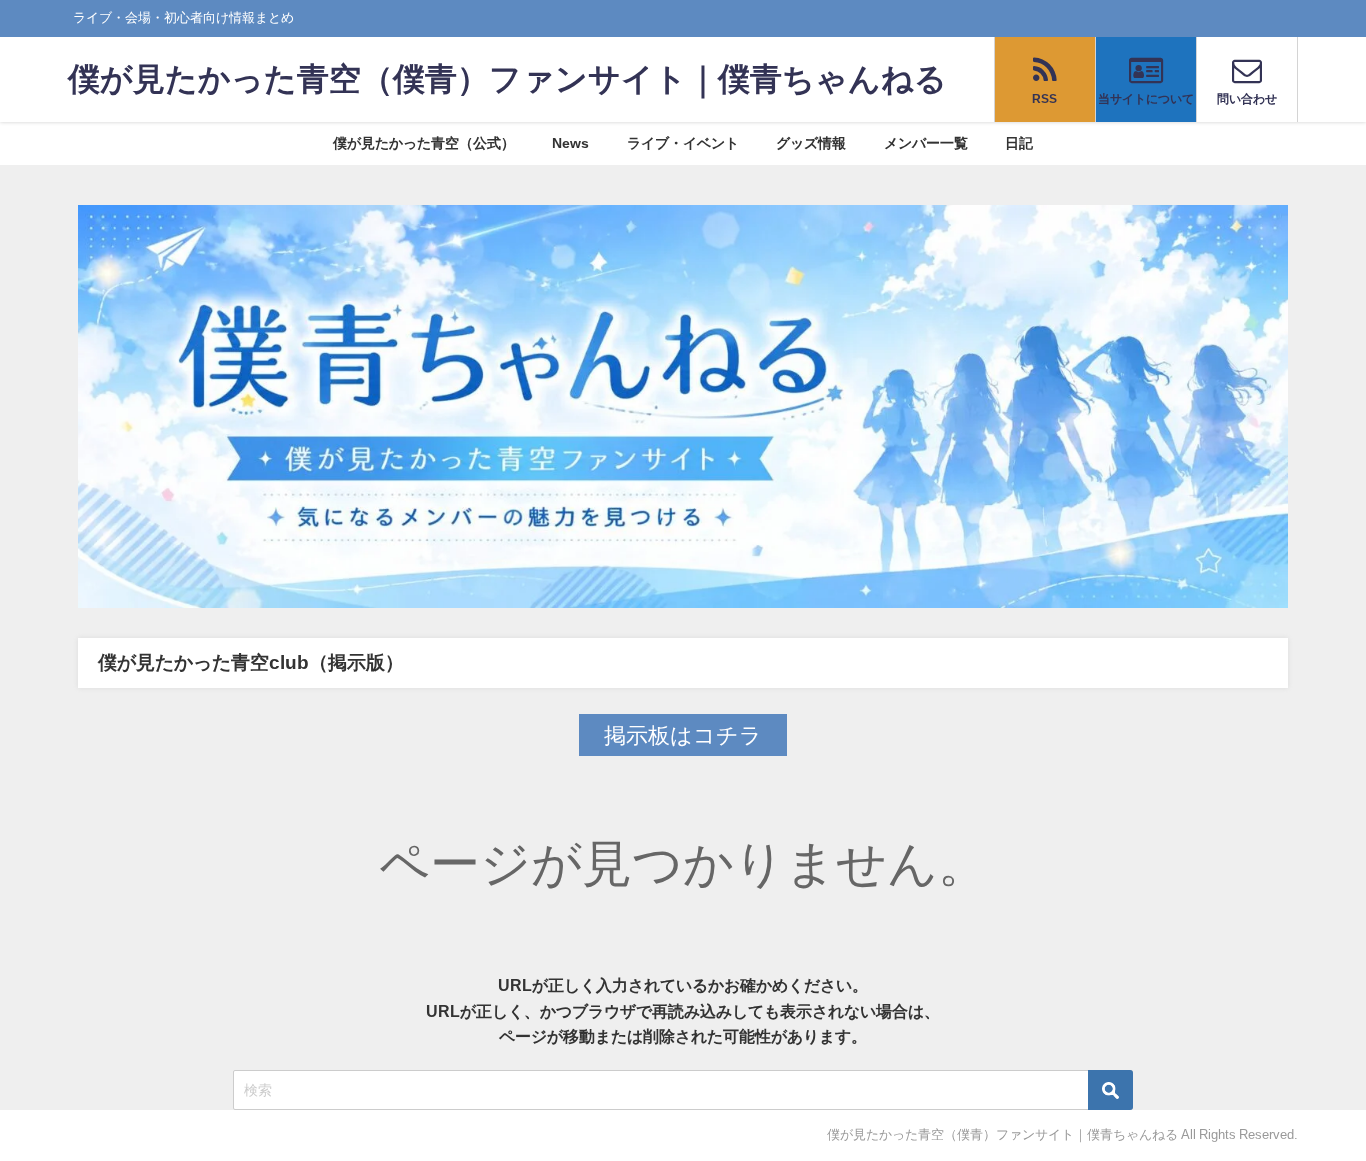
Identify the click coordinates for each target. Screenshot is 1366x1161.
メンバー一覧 (926, 143)
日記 (1019, 143)
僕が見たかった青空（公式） (424, 143)
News (570, 143)
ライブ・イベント (683, 143)
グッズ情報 (811, 143)
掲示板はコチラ (683, 735)
